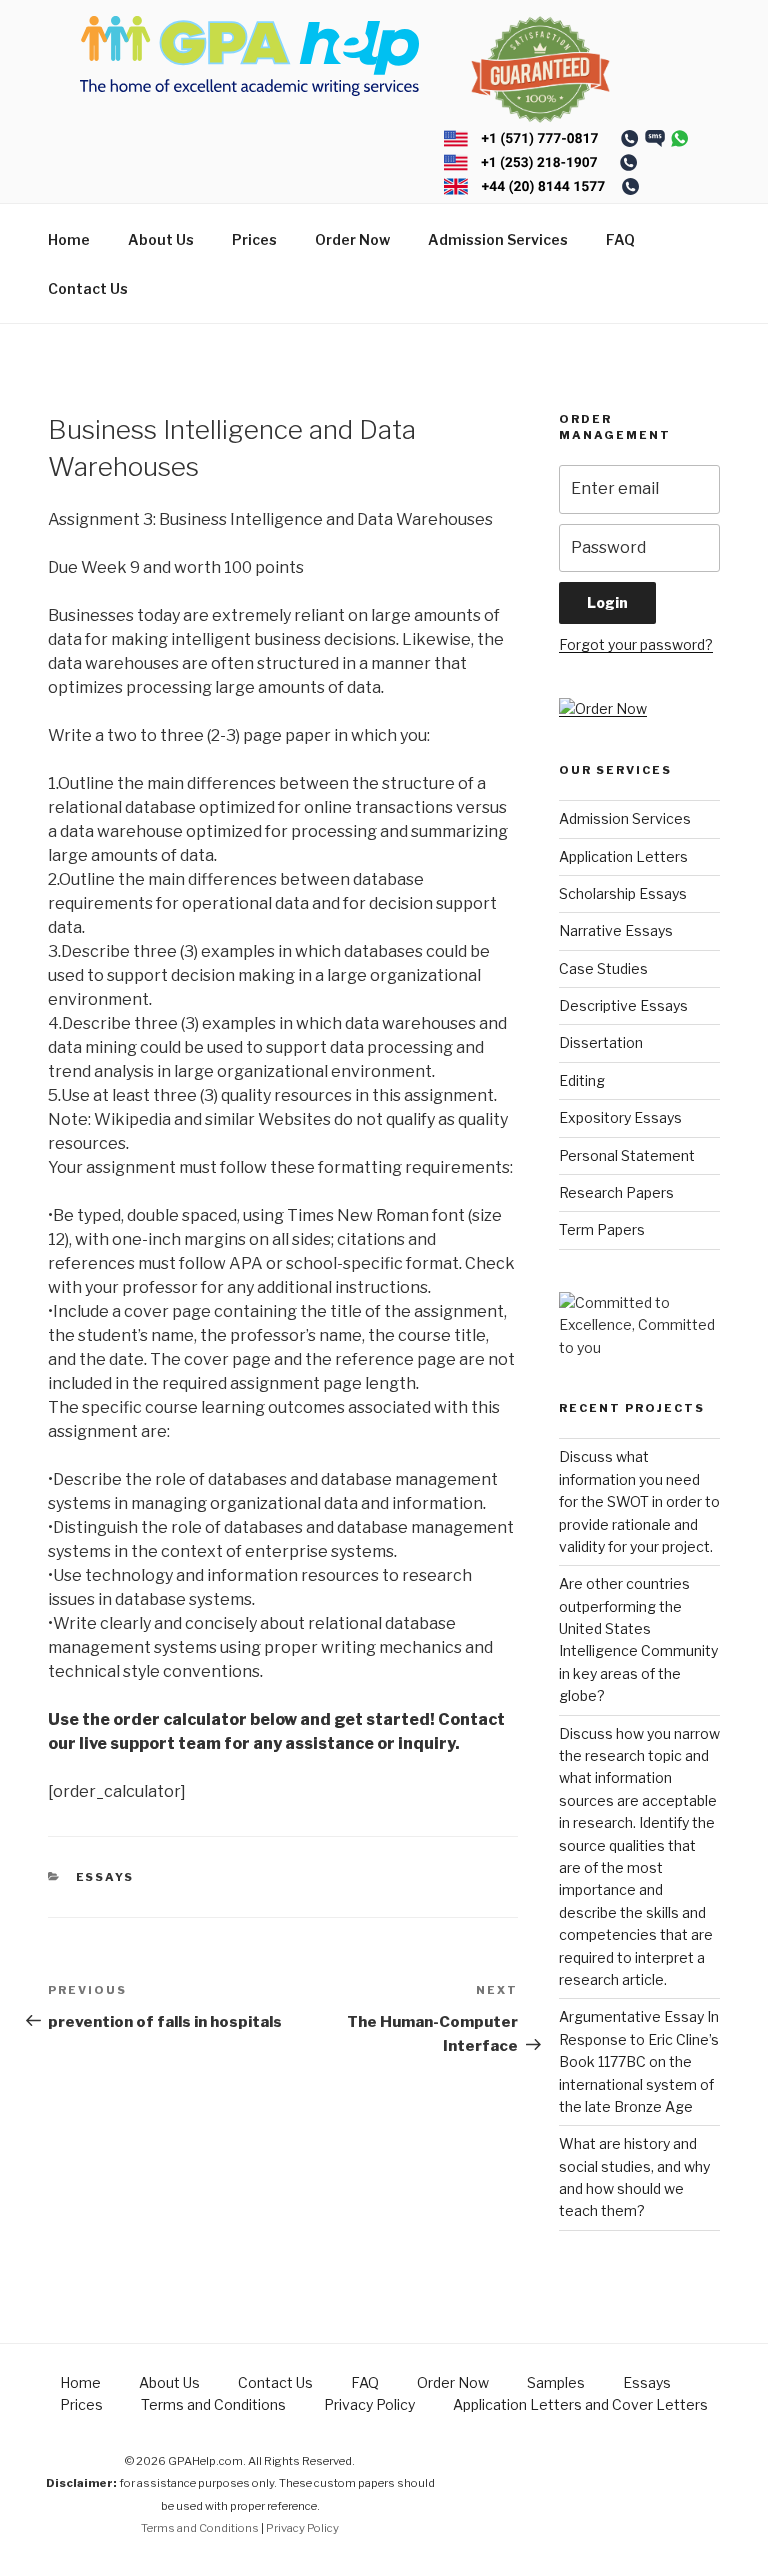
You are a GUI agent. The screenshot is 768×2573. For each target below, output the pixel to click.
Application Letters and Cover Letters (580, 2404)
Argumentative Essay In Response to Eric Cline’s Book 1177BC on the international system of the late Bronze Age (639, 2061)
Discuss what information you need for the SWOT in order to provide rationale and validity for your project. (639, 1501)
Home (69, 239)
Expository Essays (620, 1117)
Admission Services (498, 239)
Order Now (352, 239)
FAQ (620, 239)
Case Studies (603, 968)
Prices (254, 239)
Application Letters (623, 856)
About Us (161, 239)
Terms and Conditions (213, 2404)
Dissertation (601, 1042)
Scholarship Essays (623, 893)
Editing (582, 1080)
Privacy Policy (369, 2404)
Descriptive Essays (623, 1005)
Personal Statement (627, 1155)
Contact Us (88, 288)
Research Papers (616, 1192)
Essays (105, 1877)
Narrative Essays (616, 930)
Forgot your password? (636, 644)
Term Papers (602, 1229)
